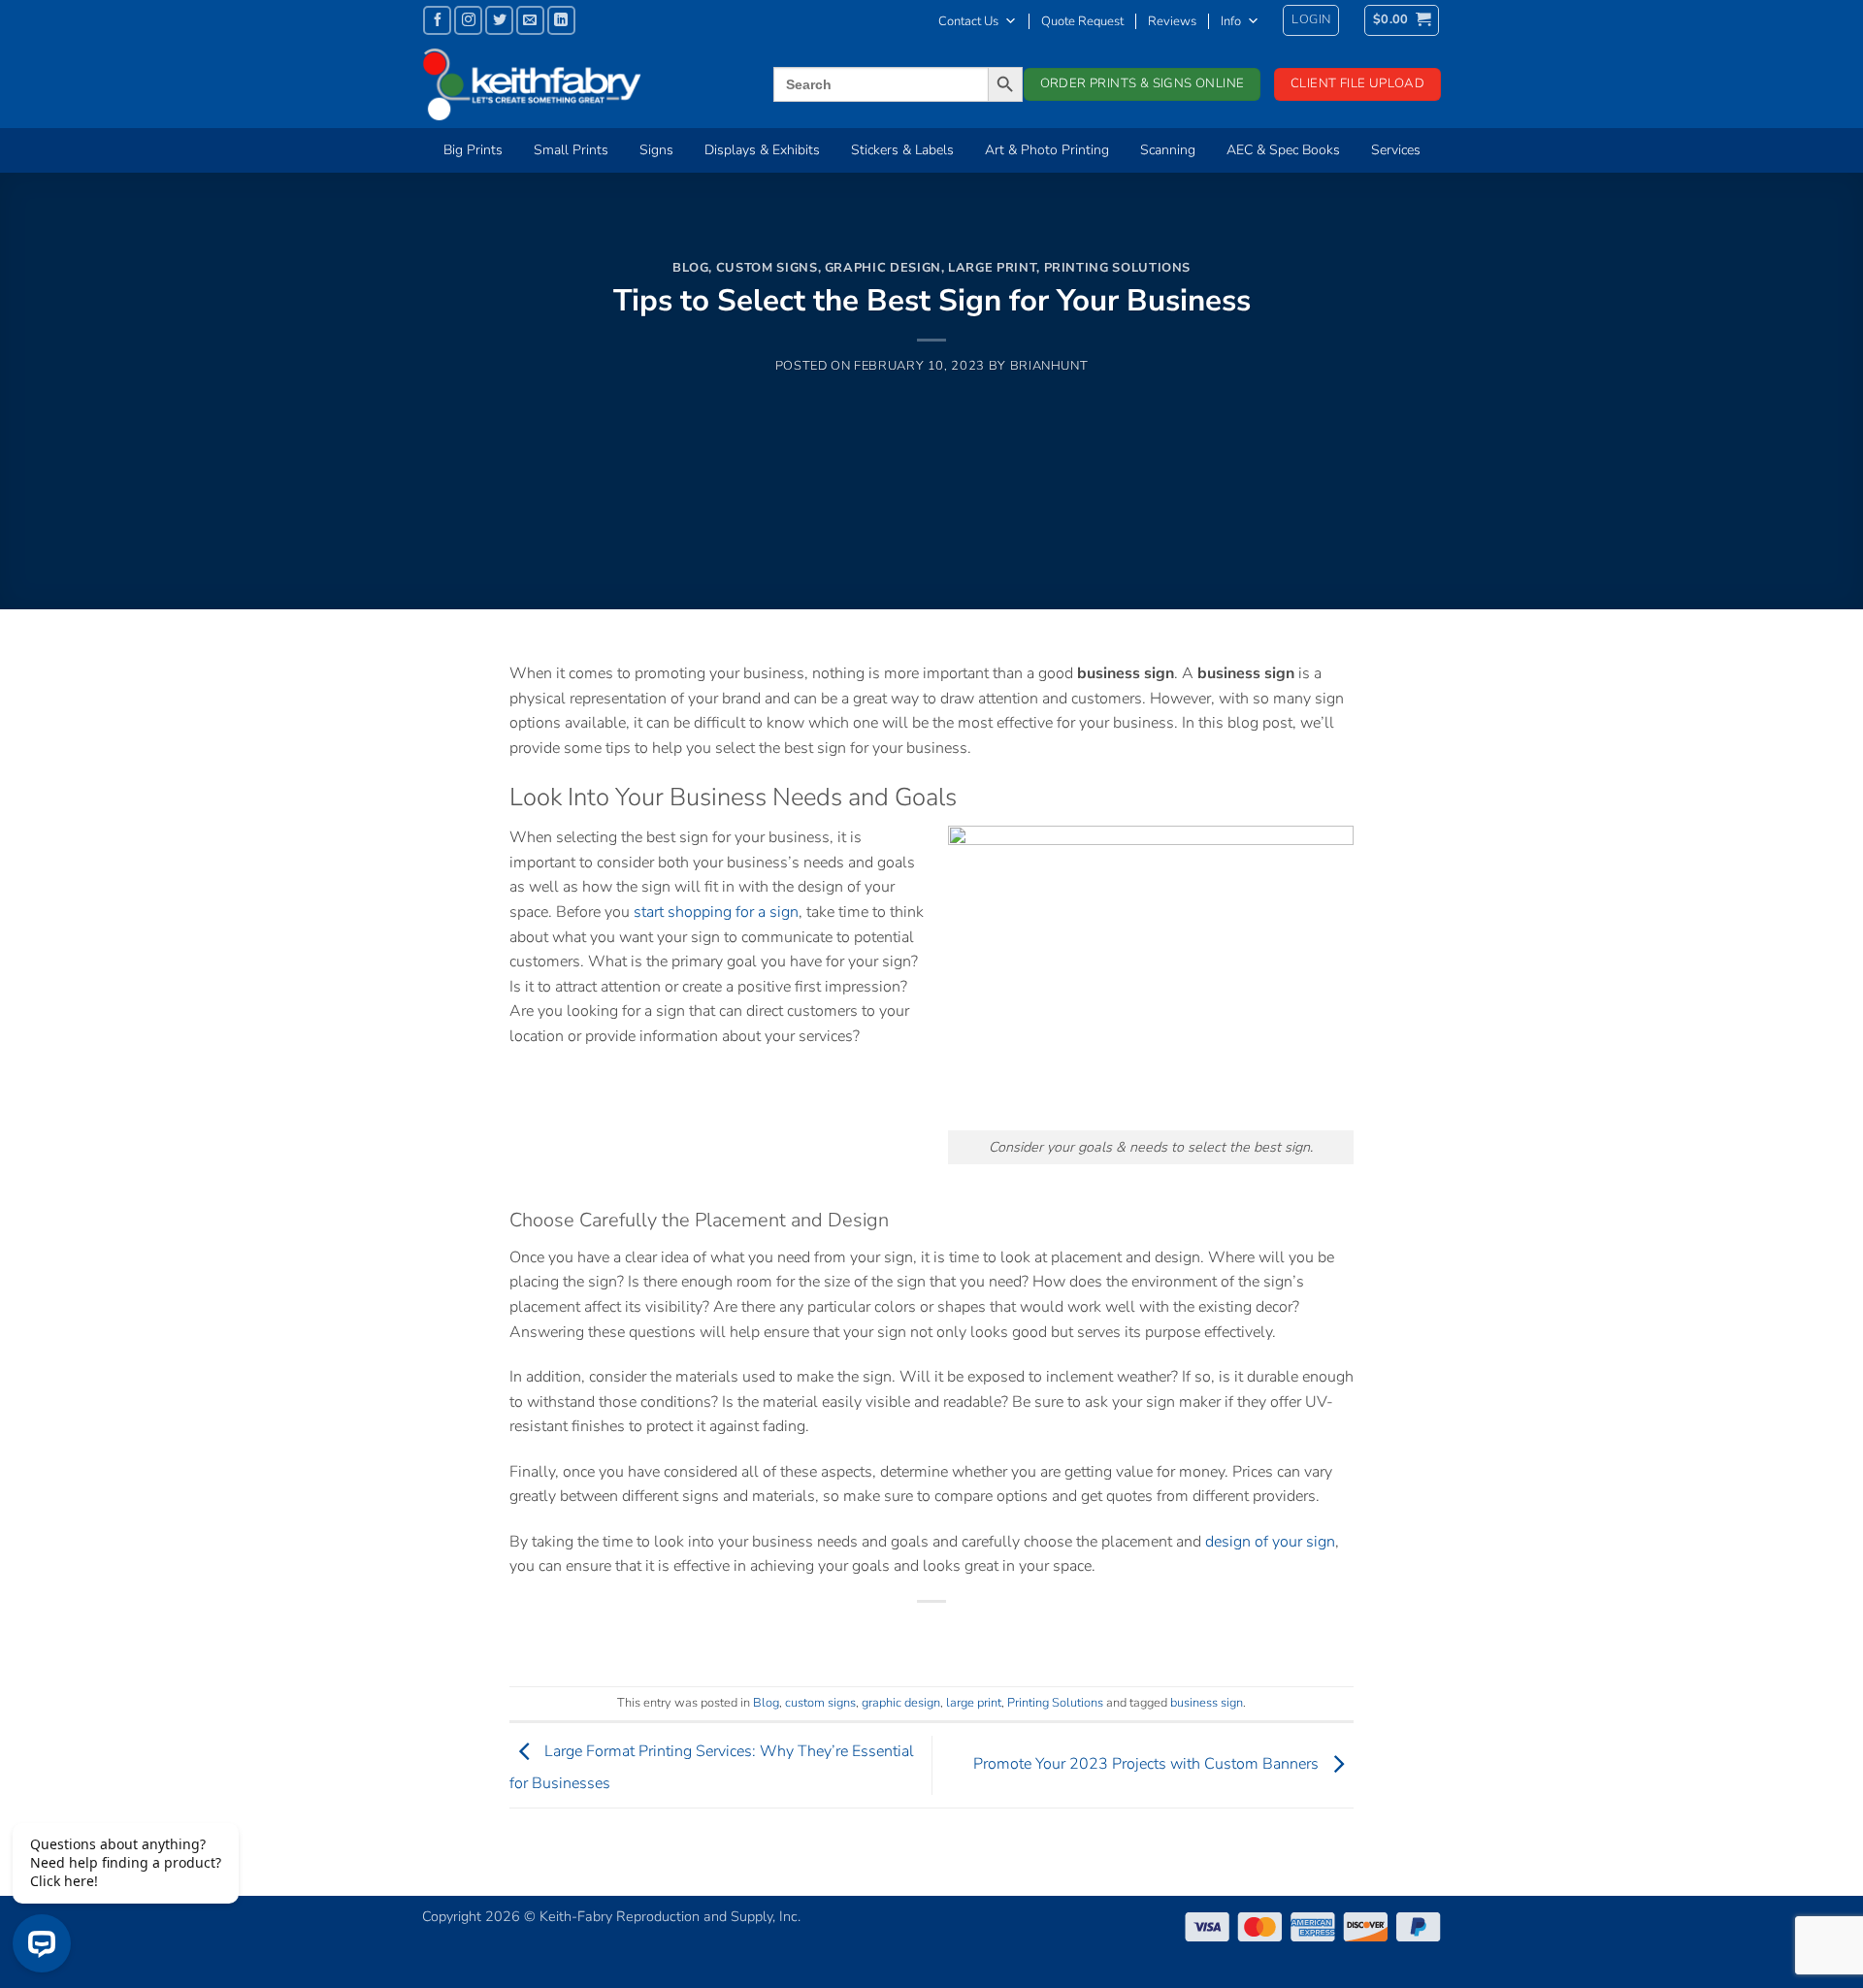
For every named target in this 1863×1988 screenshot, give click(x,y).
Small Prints (571, 150)
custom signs (767, 268)
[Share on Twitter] (897, 1634)
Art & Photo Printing (1047, 150)
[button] (1311, 20)
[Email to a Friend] (932, 1634)
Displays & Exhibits (762, 150)
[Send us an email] (530, 20)
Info (1231, 21)
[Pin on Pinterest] (967, 1634)
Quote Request (1082, 21)
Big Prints (473, 150)
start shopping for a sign (716, 912)
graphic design (883, 268)
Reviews (1172, 21)
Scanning (1168, 150)
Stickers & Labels (902, 150)
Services (1396, 150)
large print (992, 268)
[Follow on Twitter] (499, 20)
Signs (656, 150)
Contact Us (968, 21)
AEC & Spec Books (1283, 150)
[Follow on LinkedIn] (561, 20)
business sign (1207, 1703)
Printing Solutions (1118, 268)
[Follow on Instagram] (468, 20)
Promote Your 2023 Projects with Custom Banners (1148, 1764)
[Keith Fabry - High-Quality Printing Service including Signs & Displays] (568, 84)
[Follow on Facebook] (437, 20)
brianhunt (1049, 366)
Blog (691, 268)
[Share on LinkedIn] (1003, 1634)
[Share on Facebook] (862, 1634)
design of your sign (1270, 1542)
